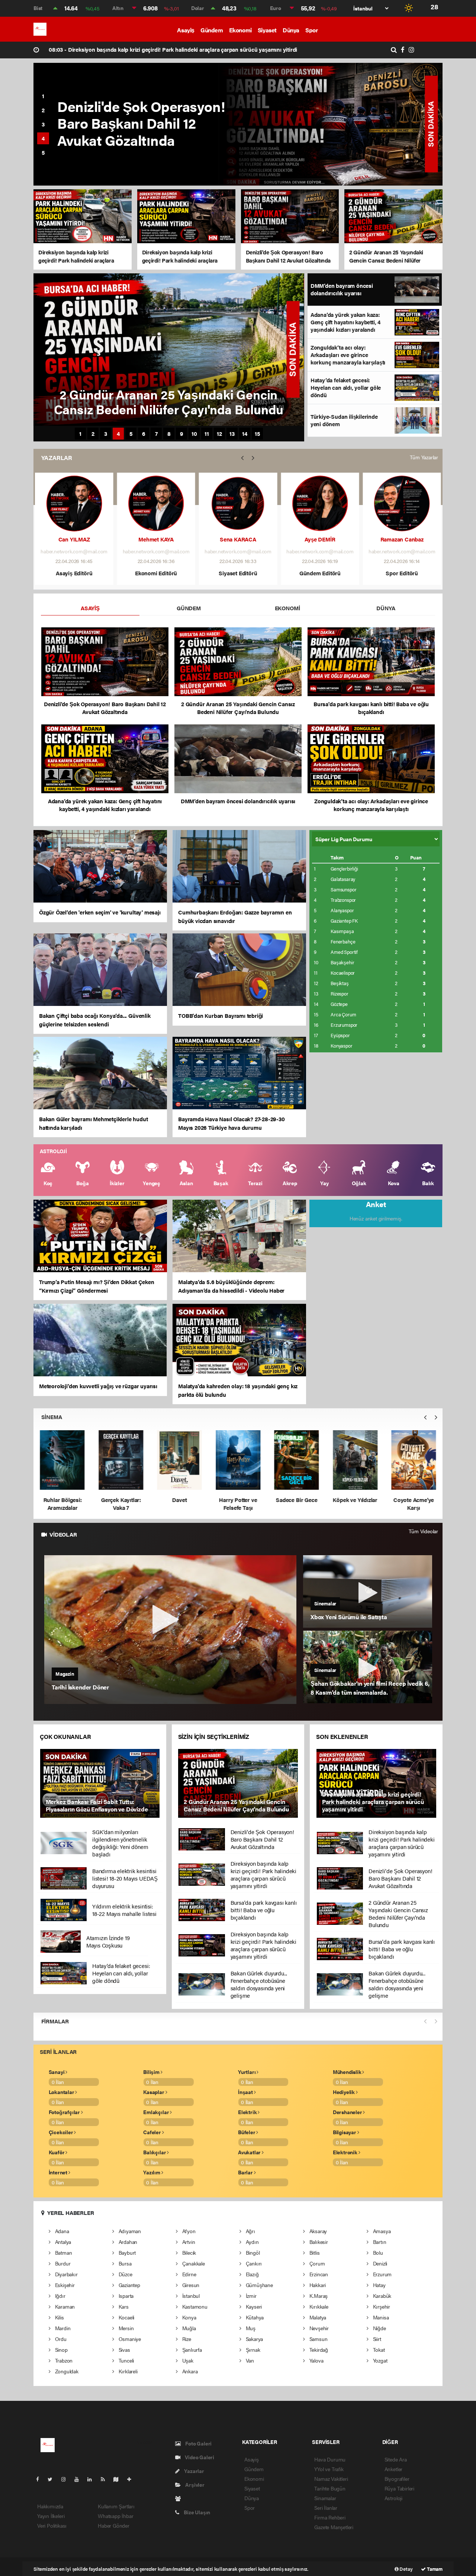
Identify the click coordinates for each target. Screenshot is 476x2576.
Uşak (187, 2360)
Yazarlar (193, 2471)
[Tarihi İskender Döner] (171, 1630)
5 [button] (43, 152)
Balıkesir (318, 2242)
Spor (311, 30)
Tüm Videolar (423, 1531)
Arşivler (194, 2485)
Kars (123, 2306)
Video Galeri (199, 2457)
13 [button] (232, 434)
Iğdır (59, 2296)
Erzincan (318, 2274)
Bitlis (314, 2252)
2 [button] (43, 110)
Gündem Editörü (320, 573)
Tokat (378, 2350)
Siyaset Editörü (238, 573)
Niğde (379, 2328)
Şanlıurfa (191, 2350)
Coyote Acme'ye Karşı (297, 1504)
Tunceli (126, 2360)
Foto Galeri (198, 2443)
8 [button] (169, 434)
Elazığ (251, 2274)
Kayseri (253, 2306)
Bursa (124, 2263)
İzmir (250, 2296)
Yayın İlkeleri (51, 2516)
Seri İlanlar (326, 2508)
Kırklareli (127, 2371)
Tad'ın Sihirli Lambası (355, 1504)
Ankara (189, 2371)
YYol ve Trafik (329, 2469)
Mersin (125, 2328)
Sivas (124, 2350)
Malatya (317, 2317)
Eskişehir (64, 2285)
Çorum (316, 2263)
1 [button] (43, 96)
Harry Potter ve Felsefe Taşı (121, 1504)
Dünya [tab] (386, 608)
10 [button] (194, 434)
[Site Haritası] (119, 2479)
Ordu (60, 2339)
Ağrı (250, 2231)
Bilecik (188, 2252)
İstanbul (190, 2296)
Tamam (434, 2569)
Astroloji (393, 2498)
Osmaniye (129, 2339)
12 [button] (219, 434)
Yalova (316, 2360)
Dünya (291, 30)
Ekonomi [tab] (287, 608)
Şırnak (252, 2350)
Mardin (62, 2328)
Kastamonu (194, 2306)
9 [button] (182, 434)
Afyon (188, 2231)
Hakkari (317, 2285)
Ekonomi (240, 30)
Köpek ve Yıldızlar (238, 1500)
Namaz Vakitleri (331, 2479)
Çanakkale (193, 2263)
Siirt (376, 2339)
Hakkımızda (50, 2506)
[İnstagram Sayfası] (67, 2479)
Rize (186, 2339)
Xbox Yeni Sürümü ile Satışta (349, 1617)
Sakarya (254, 2339)
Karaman (64, 2306)
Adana (61, 2231)
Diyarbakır (66, 2274)
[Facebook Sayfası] (41, 2479)
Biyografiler (397, 2479)
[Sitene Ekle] (132, 2479)
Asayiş (186, 30)
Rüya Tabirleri (399, 2488)
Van (249, 2360)
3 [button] (43, 124)
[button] (242, 458)
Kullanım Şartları (116, 2506)
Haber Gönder (114, 2525)
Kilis (59, 2317)
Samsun (318, 2339)
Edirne (188, 2274)
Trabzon (63, 2360)
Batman (63, 2252)
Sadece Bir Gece (179, 1500)
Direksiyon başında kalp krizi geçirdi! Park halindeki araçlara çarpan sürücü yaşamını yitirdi (173, 49)
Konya (189, 2317)
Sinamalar (325, 2498)
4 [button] (43, 138)
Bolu (377, 2252)
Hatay (379, 2285)
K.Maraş (318, 2296)
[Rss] (106, 2479)
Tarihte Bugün (330, 2488)
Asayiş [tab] (90, 608)
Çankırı (253, 2263)
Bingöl (252, 2252)
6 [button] (144, 434)
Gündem (212, 30)
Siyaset (267, 30)
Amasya (381, 2231)
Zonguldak (66, 2371)
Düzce (125, 2274)
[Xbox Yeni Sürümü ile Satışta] (368, 1591)
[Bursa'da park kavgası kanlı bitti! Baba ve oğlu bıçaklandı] (331, 124)
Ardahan (127, 2242)
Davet (62, 1500)
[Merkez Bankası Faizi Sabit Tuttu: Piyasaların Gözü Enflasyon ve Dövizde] (100, 1783)
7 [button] (156, 434)
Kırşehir (381, 2306)
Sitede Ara (396, 2459)
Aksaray (317, 2231)
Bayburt (126, 2252)
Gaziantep (129, 2285)
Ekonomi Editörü (156, 573)
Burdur (62, 2263)
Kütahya (254, 2317)
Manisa (380, 2317)
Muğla (188, 2328)
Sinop (61, 2350)
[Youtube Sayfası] (80, 2479)
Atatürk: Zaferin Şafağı (414, 1464)
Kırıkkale (318, 2306)
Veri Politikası (52, 2525)
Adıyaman (129, 2231)
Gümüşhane (259, 2285)
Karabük (381, 2296)
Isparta (125, 2296)
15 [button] (258, 434)
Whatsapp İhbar (115, 2516)
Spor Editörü (402, 573)
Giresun (190, 2285)
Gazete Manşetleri (334, 2527)
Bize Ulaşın (196, 2512)
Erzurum (382, 2274)
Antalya (62, 2242)
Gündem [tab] (189, 608)
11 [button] (207, 434)
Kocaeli (126, 2317)
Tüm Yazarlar (424, 457)
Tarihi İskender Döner (80, 1687)
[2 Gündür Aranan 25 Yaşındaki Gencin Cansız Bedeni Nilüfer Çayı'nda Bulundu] (238, 1783)
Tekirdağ (318, 2350)
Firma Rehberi (330, 2517)
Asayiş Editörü (74, 573)
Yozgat (379, 2360)
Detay (406, 2569)
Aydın (252, 2242)
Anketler (393, 2469)
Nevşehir (318, 2328)
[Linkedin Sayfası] (93, 2479)
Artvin (188, 2242)
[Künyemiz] (180, 2498)
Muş (250, 2328)
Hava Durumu (330, 2459)
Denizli (379, 2263)
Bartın (379, 2242)
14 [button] (245, 434)
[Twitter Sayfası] (53, 2479)
